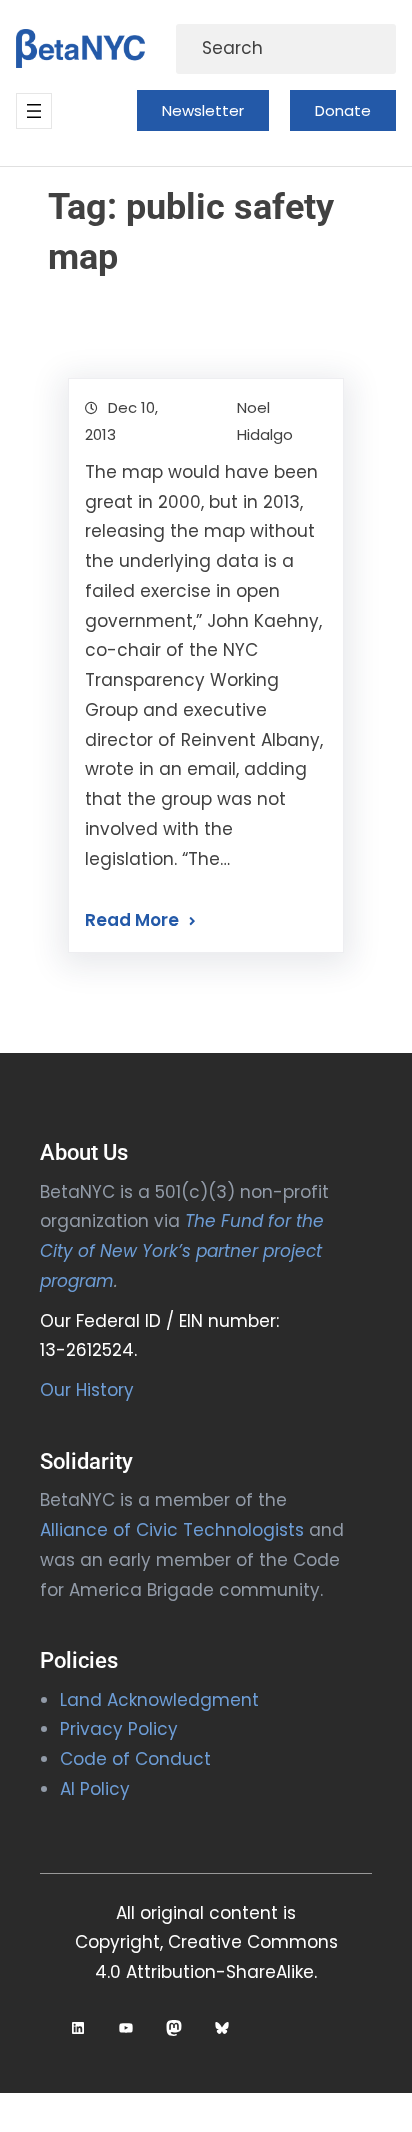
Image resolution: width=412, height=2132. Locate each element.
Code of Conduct (135, 1759)
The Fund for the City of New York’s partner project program (182, 1251)
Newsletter (203, 110)
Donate (343, 110)
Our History (87, 1390)
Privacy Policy (119, 1729)
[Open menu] (34, 111)
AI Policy (95, 1789)
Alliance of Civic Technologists (172, 1530)
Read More (132, 920)
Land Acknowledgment (159, 1700)
